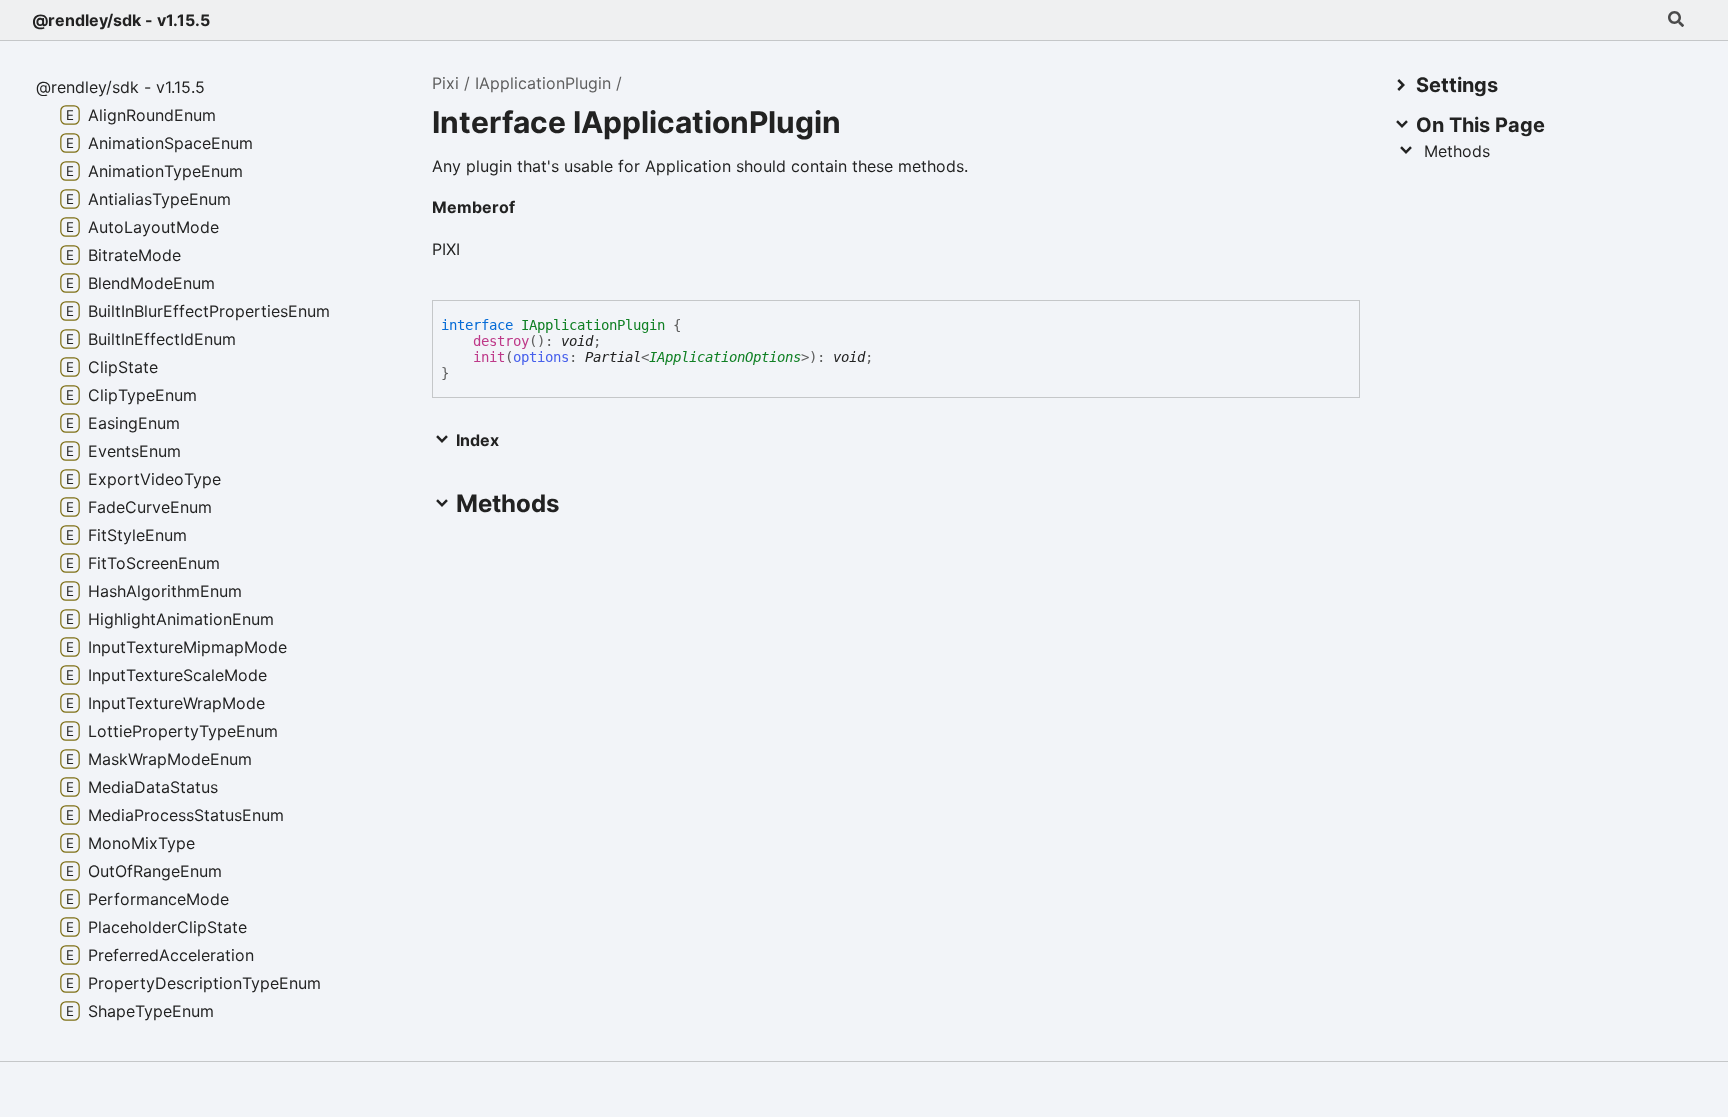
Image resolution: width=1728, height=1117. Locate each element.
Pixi (445, 83)
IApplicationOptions (725, 357)
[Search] (1676, 20)
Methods (1457, 151)
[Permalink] (531, 209)
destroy (501, 341)
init (489, 357)
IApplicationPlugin (543, 83)
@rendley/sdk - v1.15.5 (121, 20)
